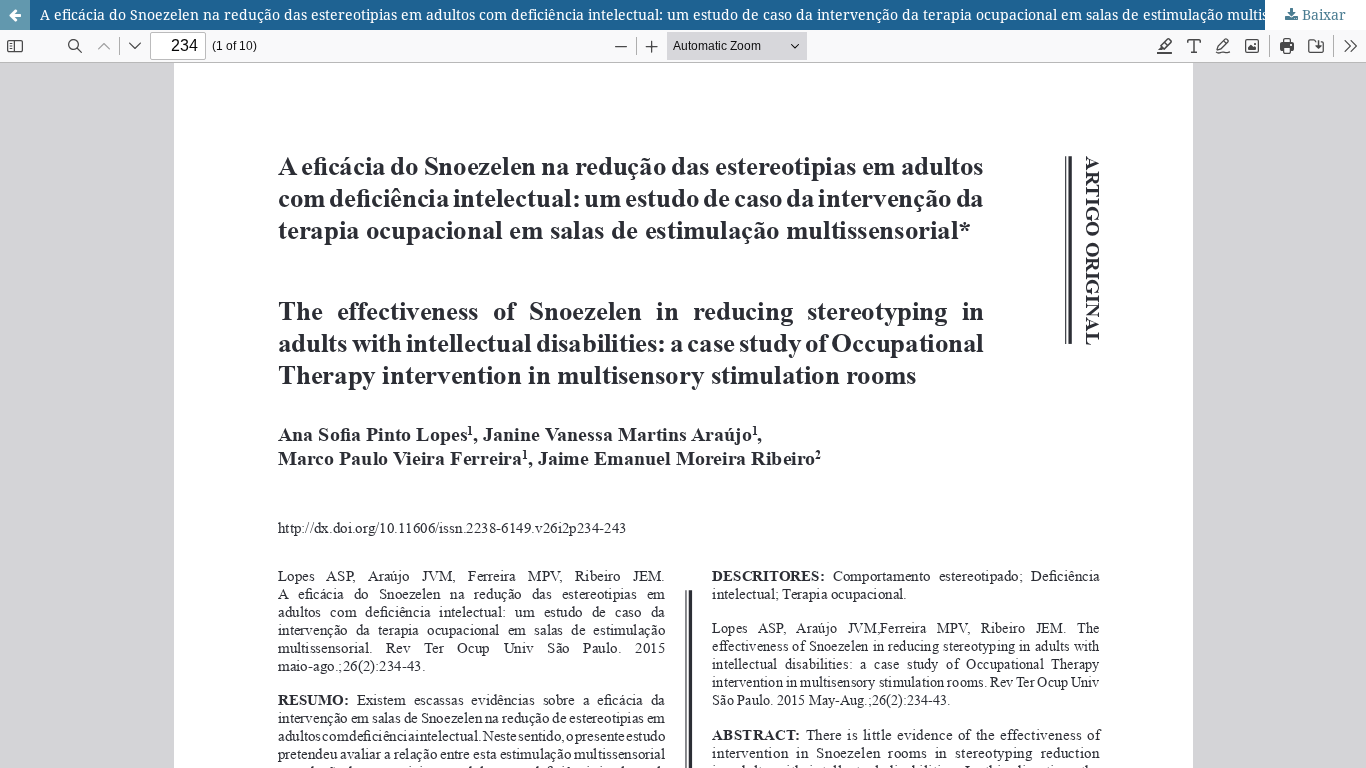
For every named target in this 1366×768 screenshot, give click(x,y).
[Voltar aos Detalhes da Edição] (15, 15)
